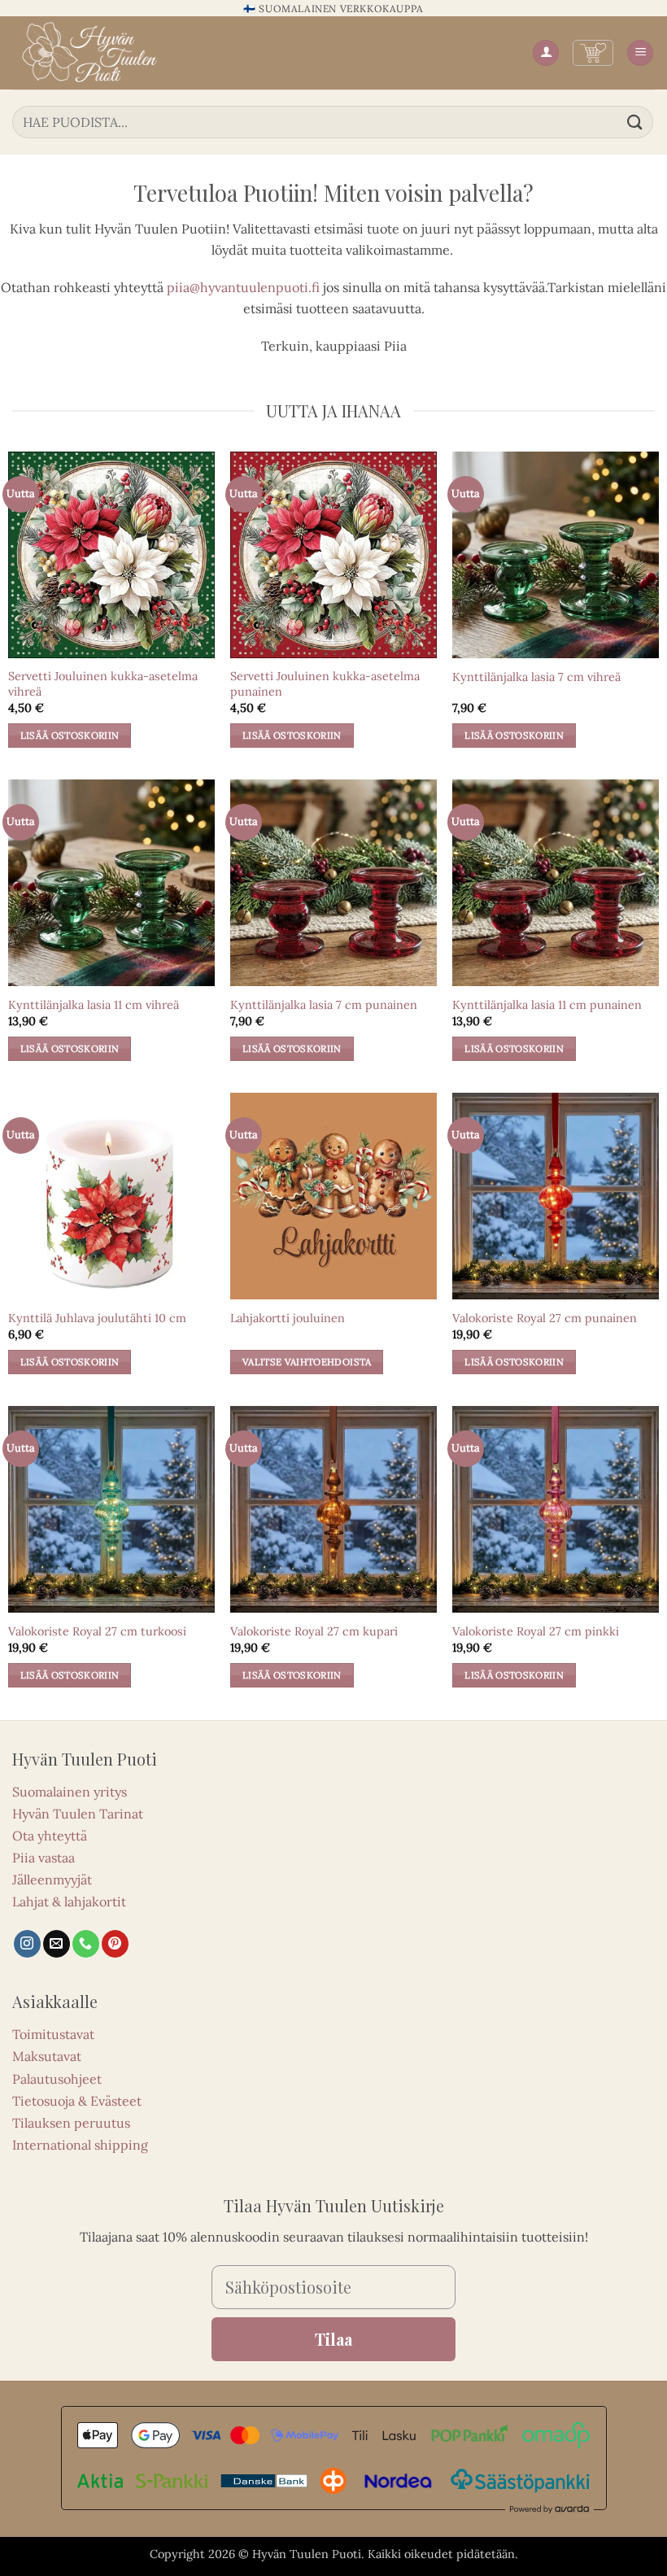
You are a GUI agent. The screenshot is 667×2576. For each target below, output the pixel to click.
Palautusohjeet (57, 2079)
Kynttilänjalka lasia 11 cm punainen (547, 1005)
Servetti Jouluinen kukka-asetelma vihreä (103, 684)
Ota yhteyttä (50, 1836)
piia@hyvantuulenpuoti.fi (243, 287)
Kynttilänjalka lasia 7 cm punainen (324, 1005)
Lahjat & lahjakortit (69, 1901)
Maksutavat (47, 2056)
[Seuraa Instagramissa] (27, 1944)
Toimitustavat (53, 2034)
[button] (593, 53)
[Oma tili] (546, 53)
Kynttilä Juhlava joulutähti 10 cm (97, 1318)
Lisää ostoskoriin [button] (70, 735)
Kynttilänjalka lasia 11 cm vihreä (94, 1005)
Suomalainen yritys (70, 1792)
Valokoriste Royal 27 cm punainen (545, 1318)
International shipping (80, 2145)
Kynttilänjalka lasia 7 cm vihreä (536, 677)
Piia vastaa (44, 1858)
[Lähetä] (635, 122)
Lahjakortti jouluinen (288, 1318)
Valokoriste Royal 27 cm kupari (314, 1631)
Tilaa (333, 2339)
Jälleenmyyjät (52, 1880)
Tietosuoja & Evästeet (77, 2101)
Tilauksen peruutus (71, 2123)
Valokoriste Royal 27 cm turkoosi (97, 1631)
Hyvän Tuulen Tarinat (78, 1814)
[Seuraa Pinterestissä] (115, 1944)
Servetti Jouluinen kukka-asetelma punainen (325, 684)
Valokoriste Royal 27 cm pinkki (536, 1631)
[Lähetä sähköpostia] (57, 1944)
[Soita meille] (86, 1944)
